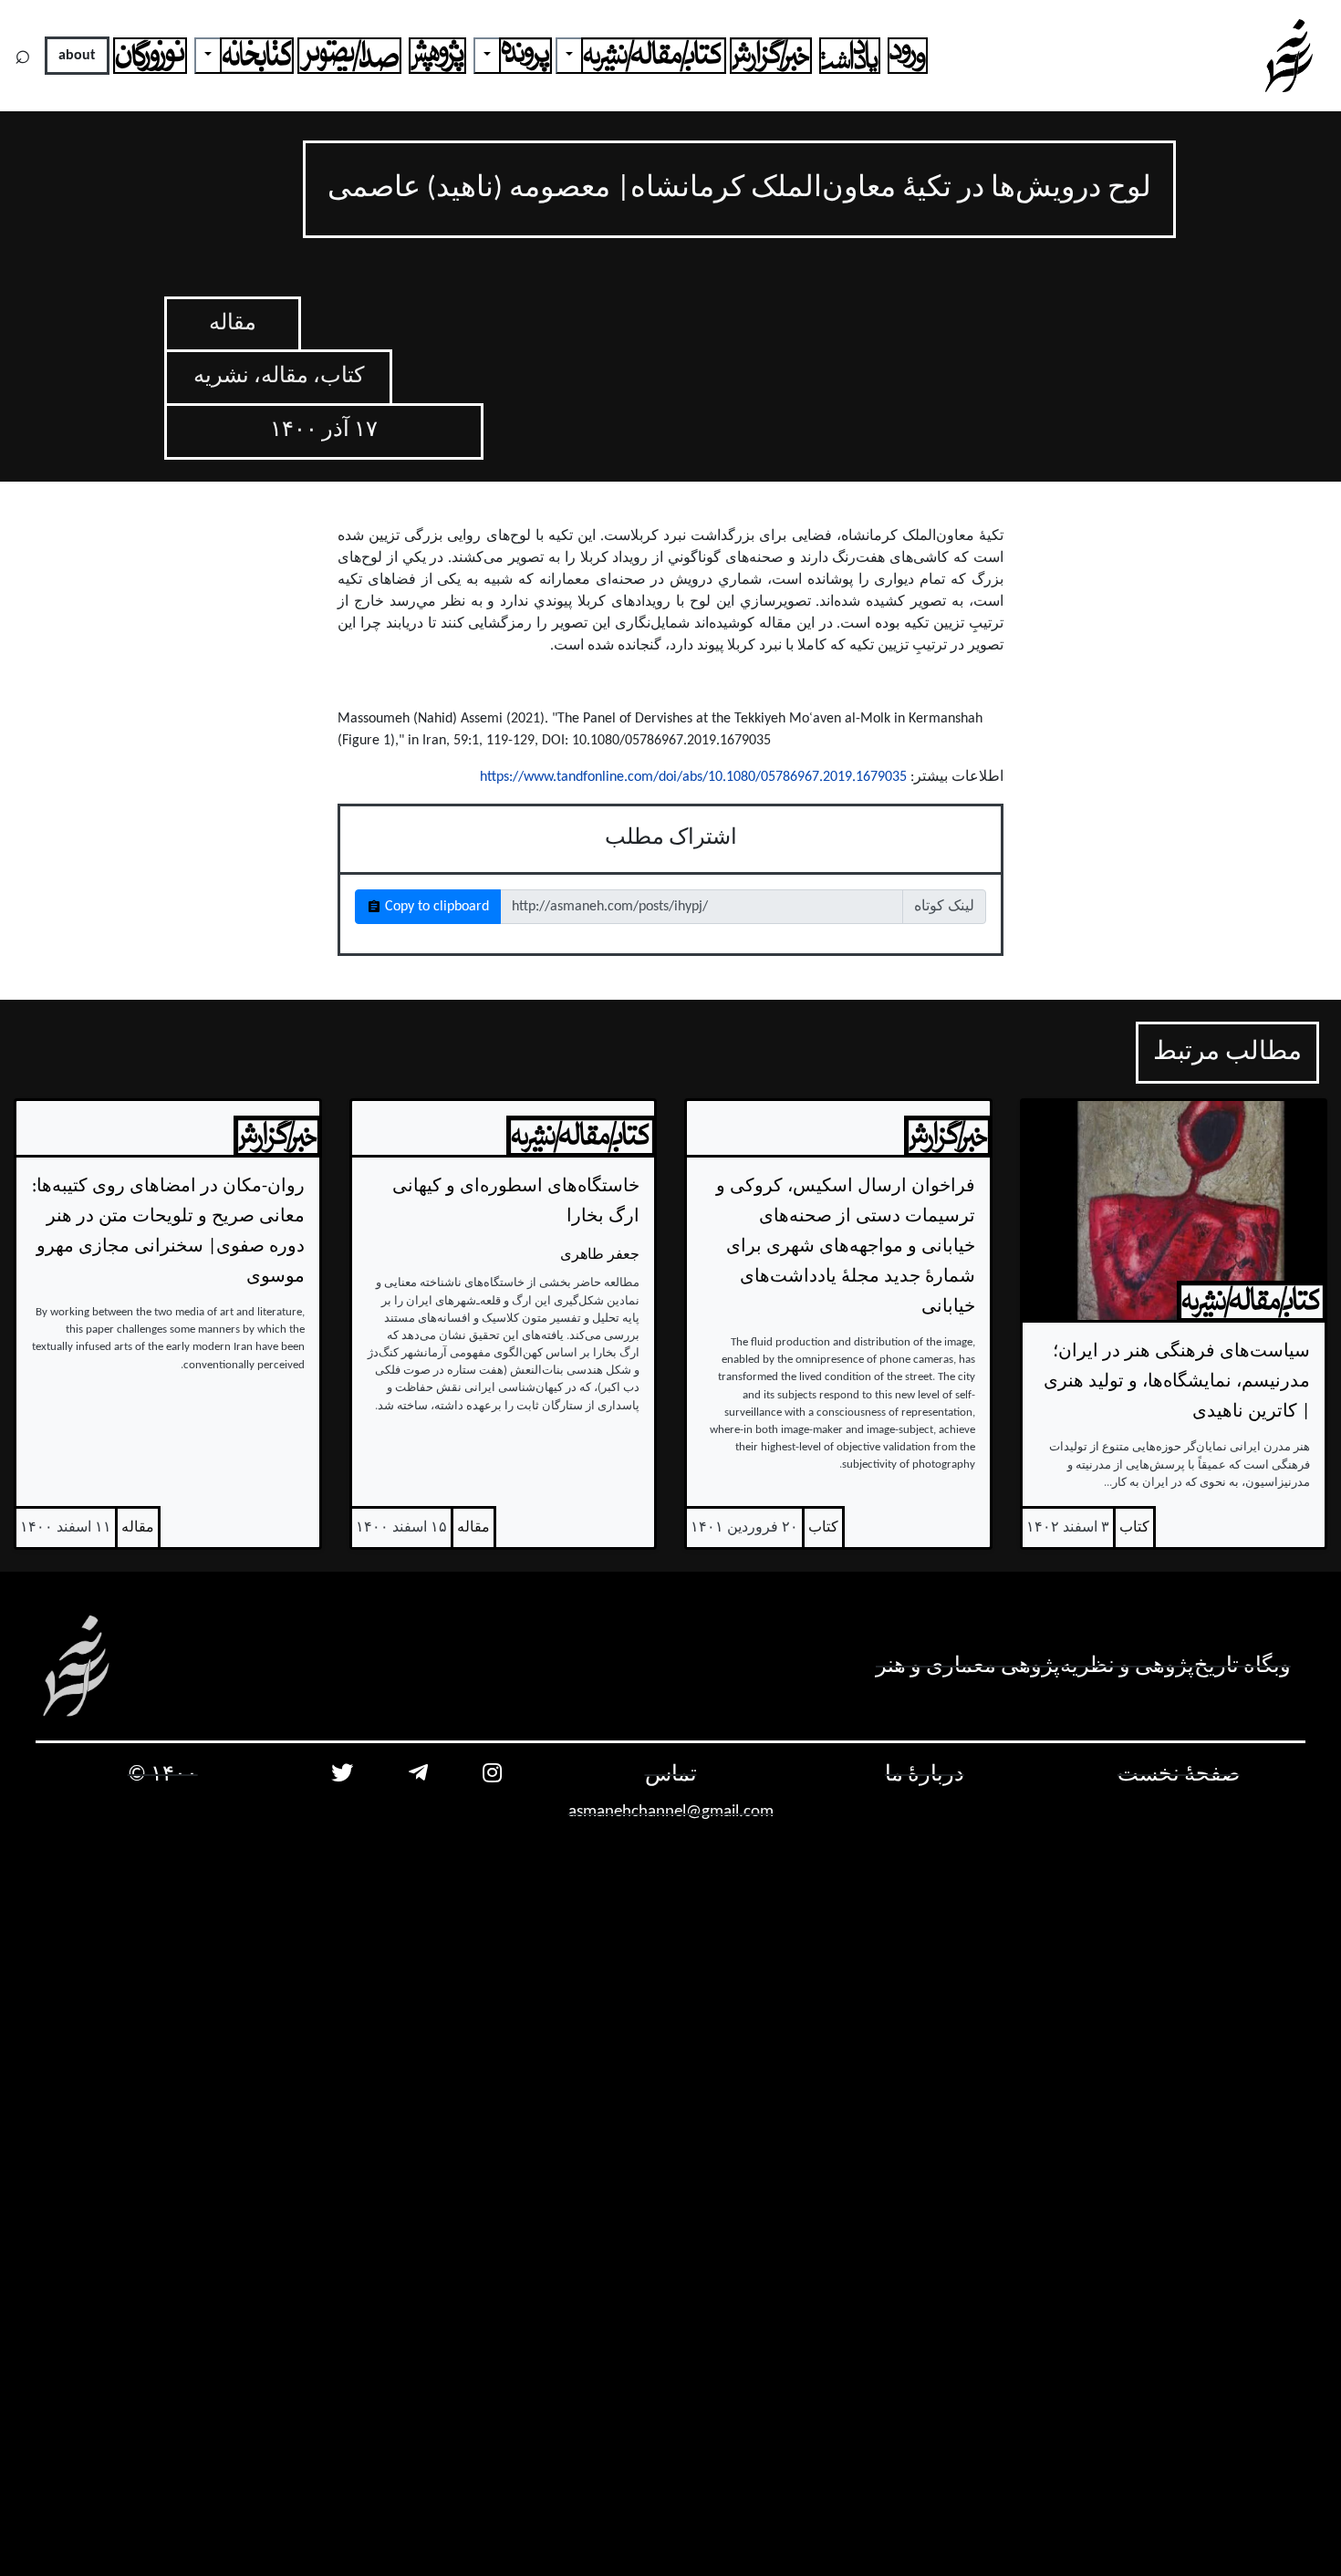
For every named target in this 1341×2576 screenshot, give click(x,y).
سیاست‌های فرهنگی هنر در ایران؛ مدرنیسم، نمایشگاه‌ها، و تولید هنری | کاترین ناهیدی (1177, 1382)
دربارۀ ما (925, 1775)
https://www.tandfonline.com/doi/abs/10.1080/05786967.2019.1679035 (693, 777)
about (77, 56)
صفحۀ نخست (1179, 1775)
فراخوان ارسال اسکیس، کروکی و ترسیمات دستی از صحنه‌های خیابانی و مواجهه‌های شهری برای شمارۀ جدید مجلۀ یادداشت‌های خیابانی (846, 1247)
